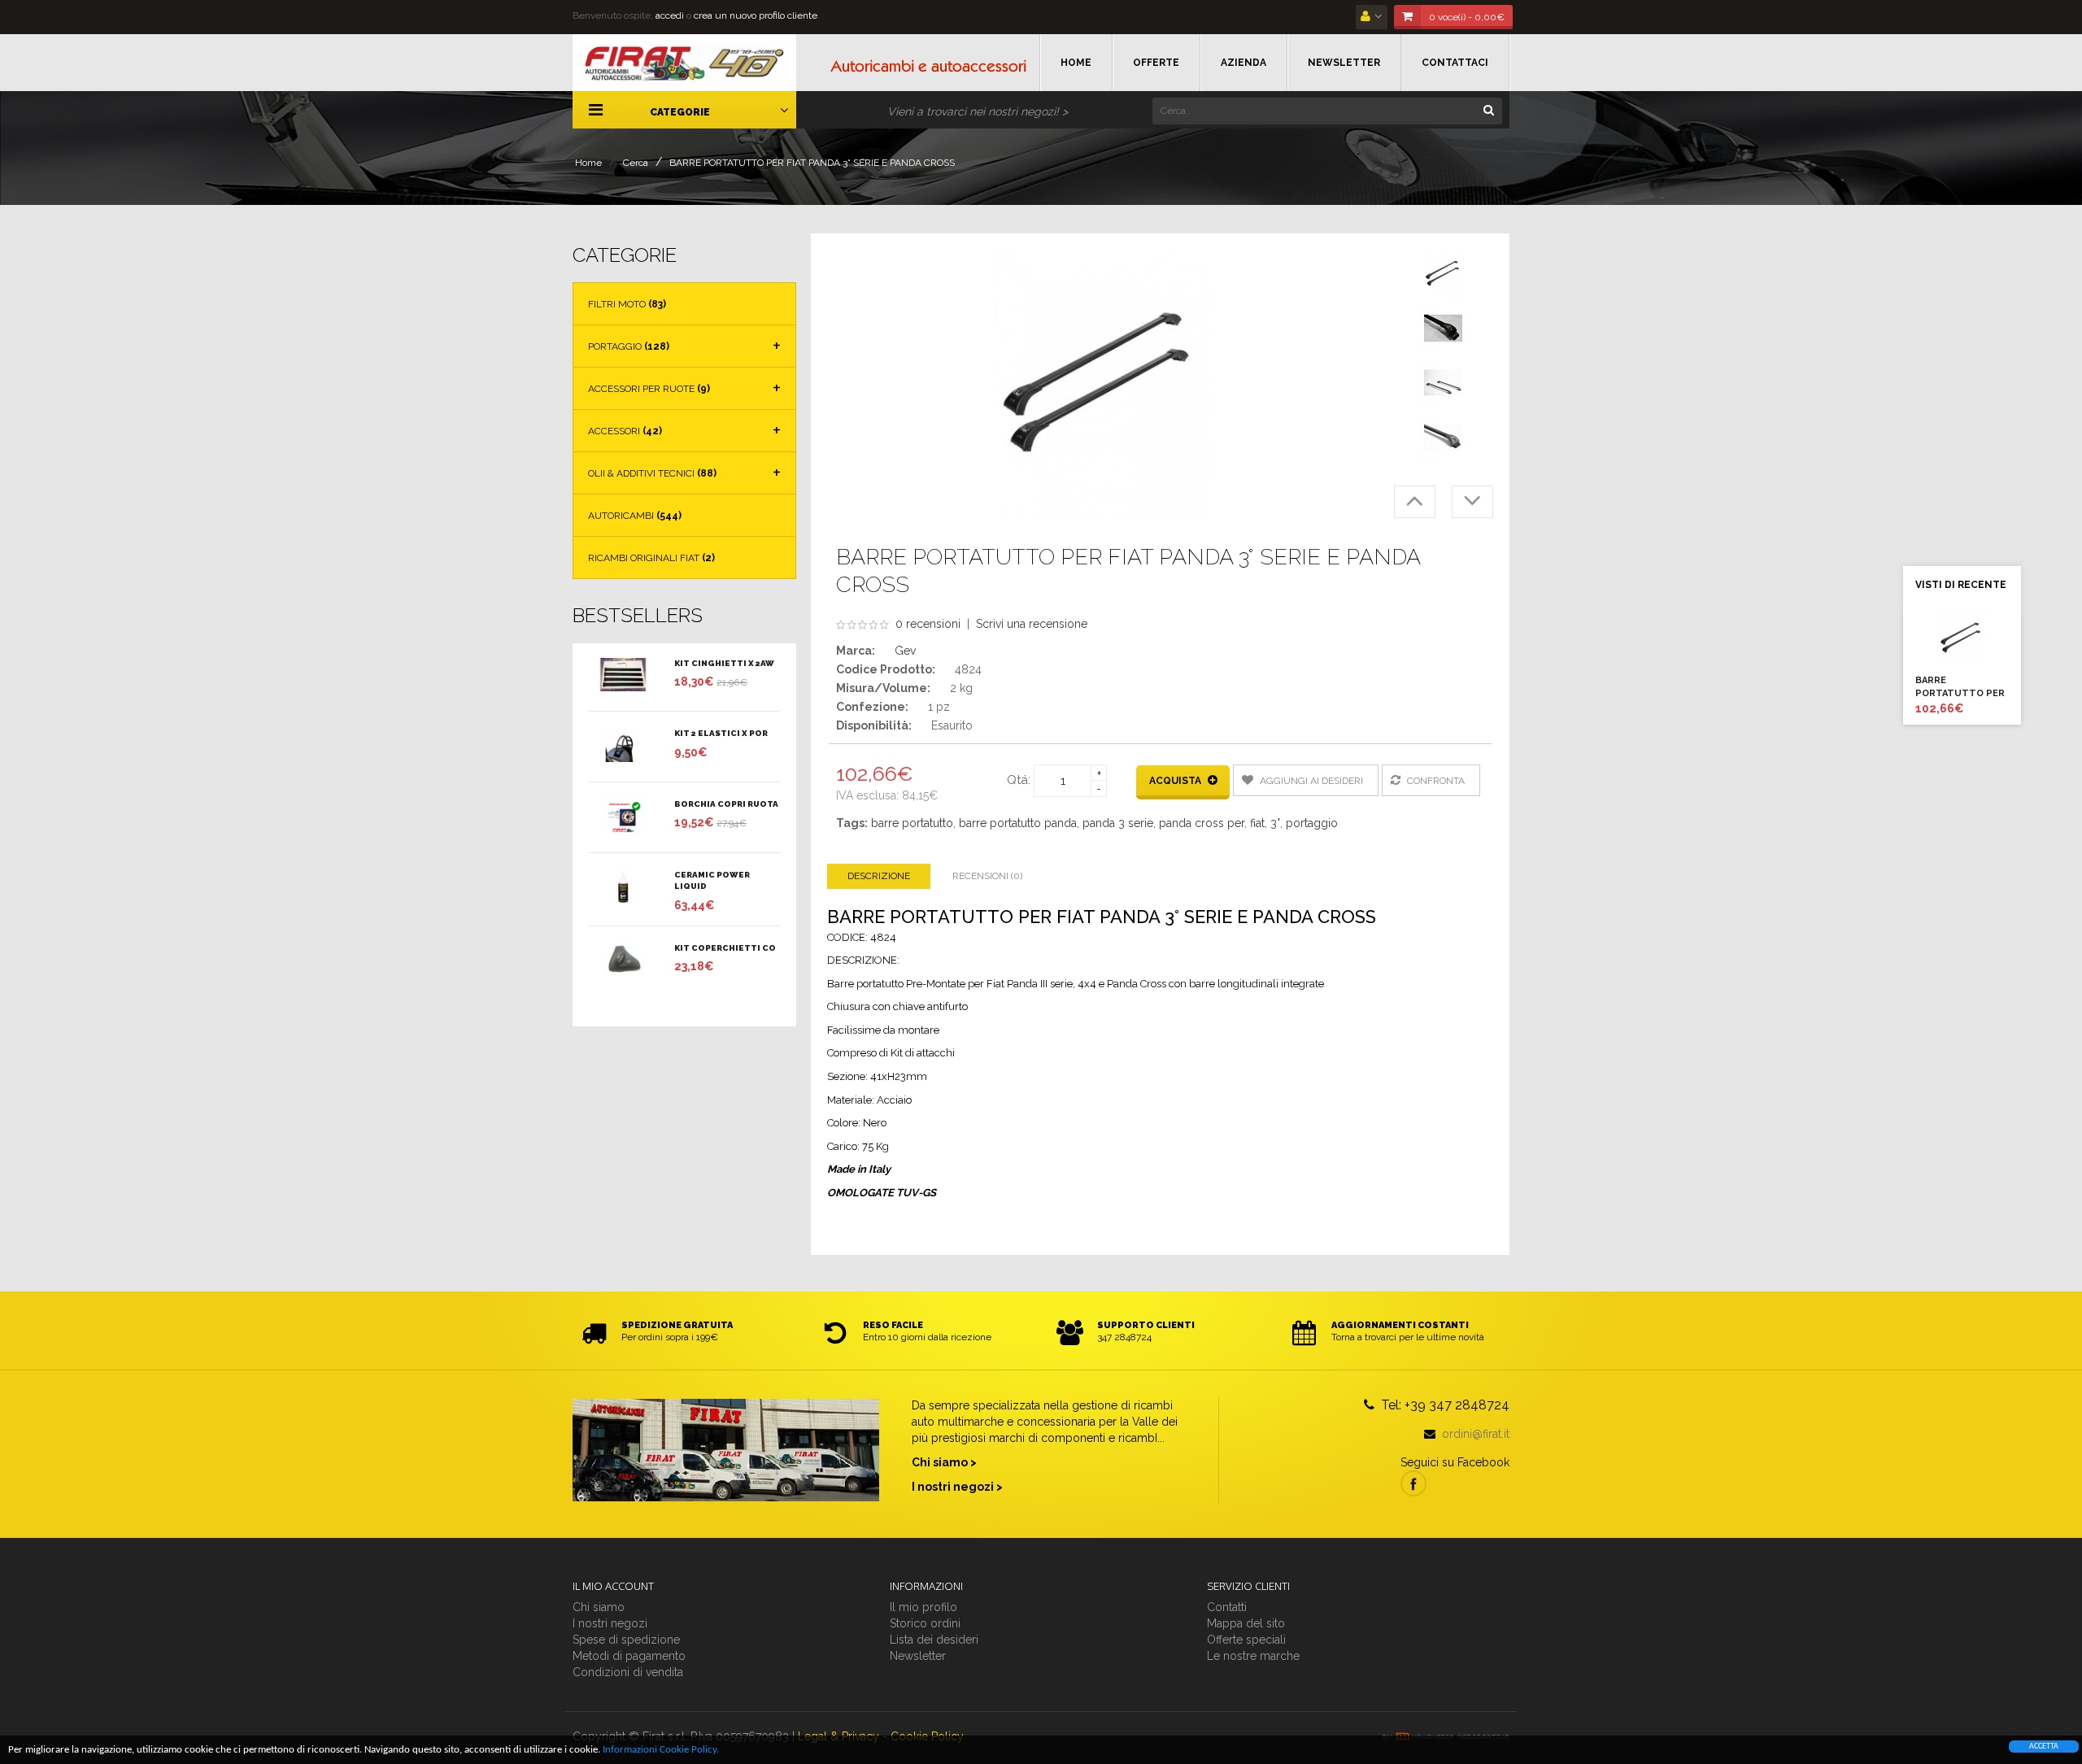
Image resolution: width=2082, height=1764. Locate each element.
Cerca (636, 163)
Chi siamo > (944, 1462)
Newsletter (918, 1656)
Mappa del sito (1246, 1623)
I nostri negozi (610, 1623)
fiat (1257, 823)
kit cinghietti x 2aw (724, 663)
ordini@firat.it (1476, 1434)
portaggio (1312, 823)
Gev (905, 651)
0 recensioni (928, 624)
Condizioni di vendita (628, 1672)
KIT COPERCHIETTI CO (725, 948)
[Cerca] (1488, 109)
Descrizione (879, 876)
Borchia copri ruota (726, 804)
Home (588, 163)
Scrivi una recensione (1032, 624)
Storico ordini (925, 1623)
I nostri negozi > (957, 1487)
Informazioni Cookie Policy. (661, 1750)
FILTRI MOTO (627, 304)
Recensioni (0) (987, 876)
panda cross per (1202, 823)
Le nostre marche (1253, 1656)
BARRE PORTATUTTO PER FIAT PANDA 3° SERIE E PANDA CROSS (812, 163)
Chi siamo (599, 1607)
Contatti (1227, 1607)
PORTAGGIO (629, 346)
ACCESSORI (625, 431)
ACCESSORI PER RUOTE (649, 389)
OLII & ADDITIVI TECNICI (652, 473)
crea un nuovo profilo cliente (756, 15)
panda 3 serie (1118, 823)
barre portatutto (912, 823)
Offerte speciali (1246, 1640)
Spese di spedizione (626, 1640)
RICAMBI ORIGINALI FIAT (651, 558)
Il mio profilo (923, 1607)
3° (1275, 823)
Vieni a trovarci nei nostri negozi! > (978, 111)
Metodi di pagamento (629, 1656)
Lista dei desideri (934, 1640)
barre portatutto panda (1018, 823)
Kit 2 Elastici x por (721, 733)
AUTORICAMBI (635, 516)
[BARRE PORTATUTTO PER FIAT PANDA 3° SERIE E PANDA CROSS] (1444, 274)
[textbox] (1327, 111)
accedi (670, 15)
